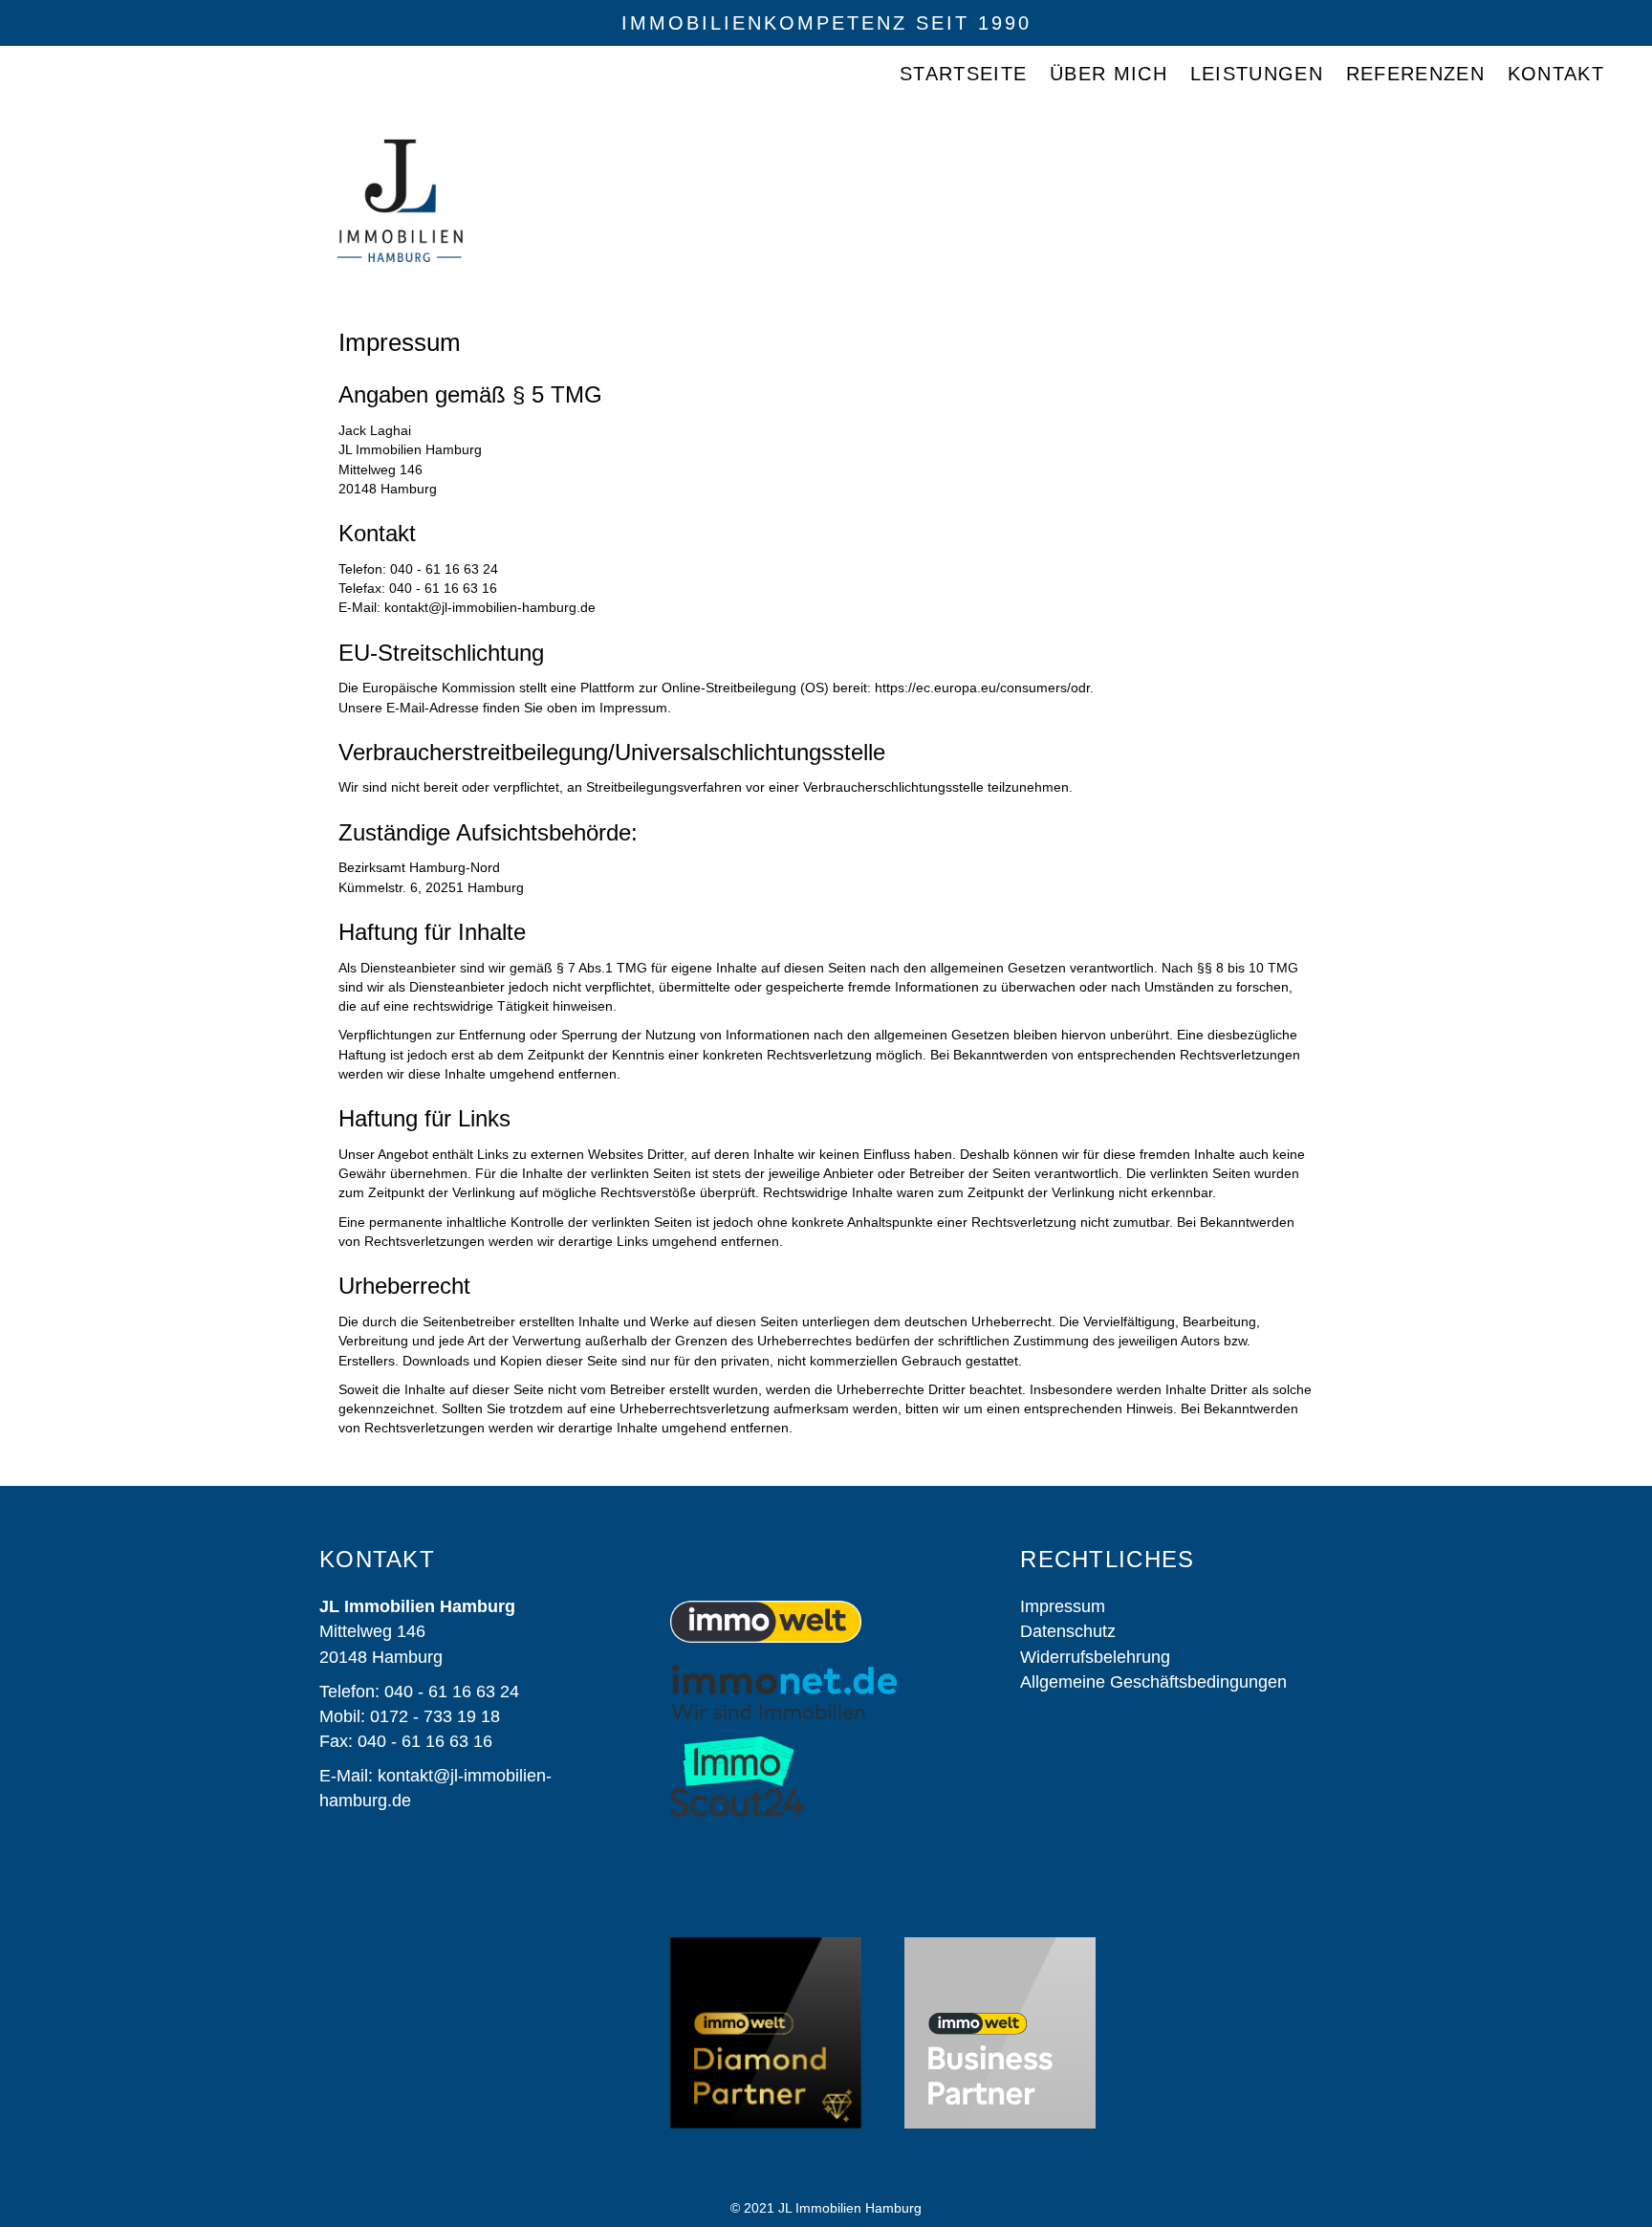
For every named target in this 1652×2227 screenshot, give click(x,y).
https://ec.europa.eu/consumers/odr (982, 688)
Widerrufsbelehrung (1095, 1657)
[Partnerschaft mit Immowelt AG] (1000, 2033)
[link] (963, 74)
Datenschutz (1068, 1631)
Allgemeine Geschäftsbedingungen (1156, 1682)
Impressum (1063, 1606)
